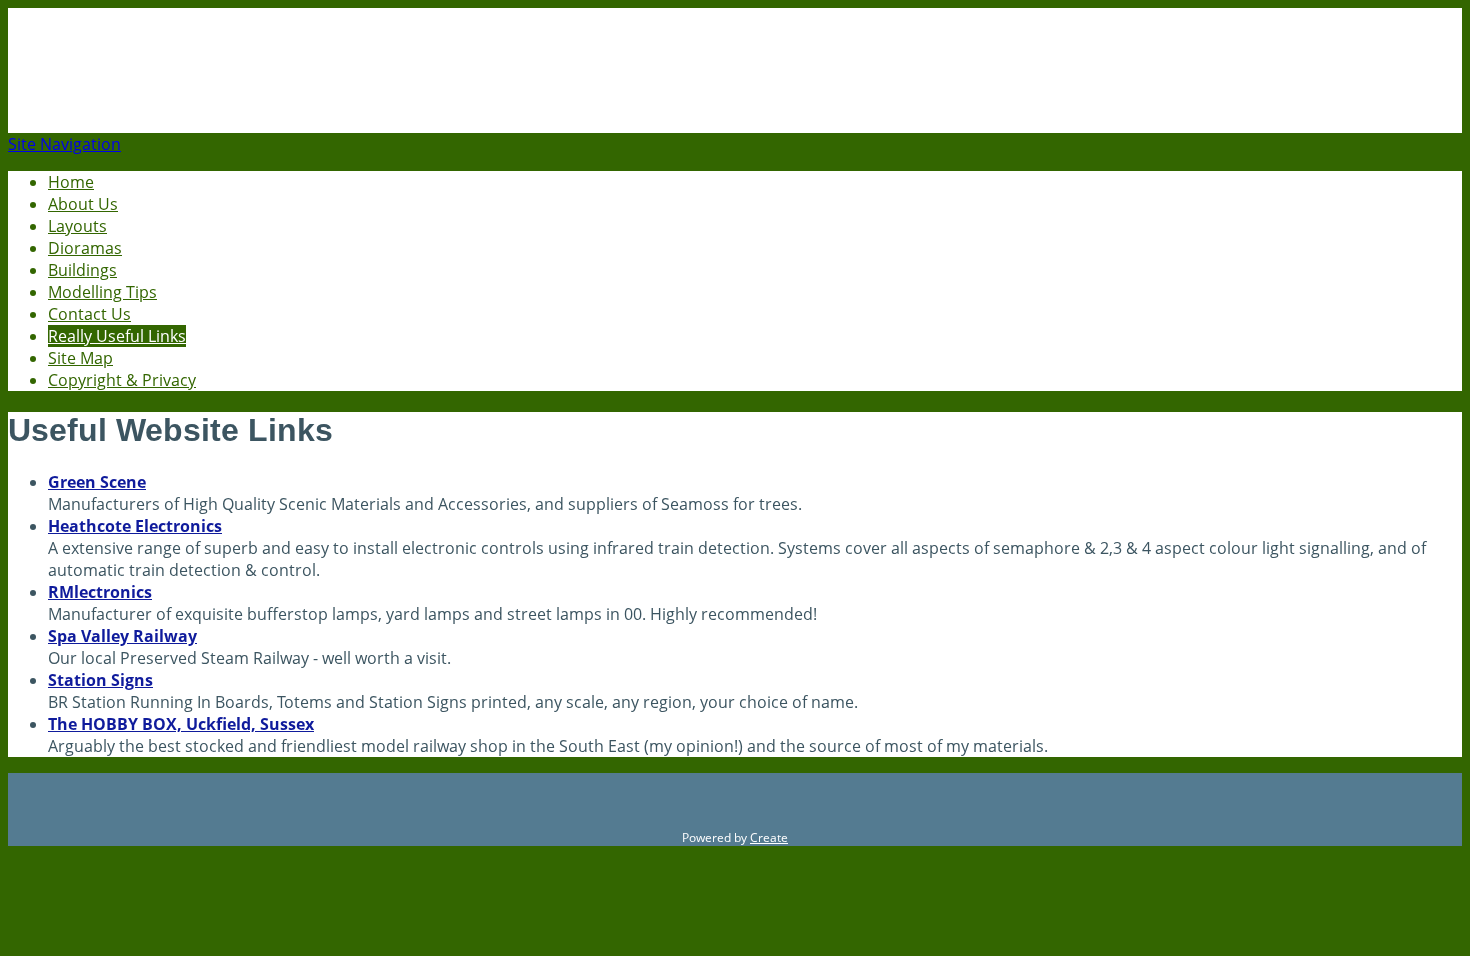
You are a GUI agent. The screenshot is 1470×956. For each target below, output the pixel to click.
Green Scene (97, 482)
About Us (83, 204)
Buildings (82, 270)
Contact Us (89, 314)
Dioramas (85, 248)
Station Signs (100, 680)
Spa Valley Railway (122, 636)
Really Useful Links (117, 336)
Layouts (77, 226)
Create (769, 837)
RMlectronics (100, 592)
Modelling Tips (102, 292)
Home (71, 182)
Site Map (80, 358)
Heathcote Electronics (135, 526)
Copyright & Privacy (122, 380)
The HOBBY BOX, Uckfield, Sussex (181, 724)
